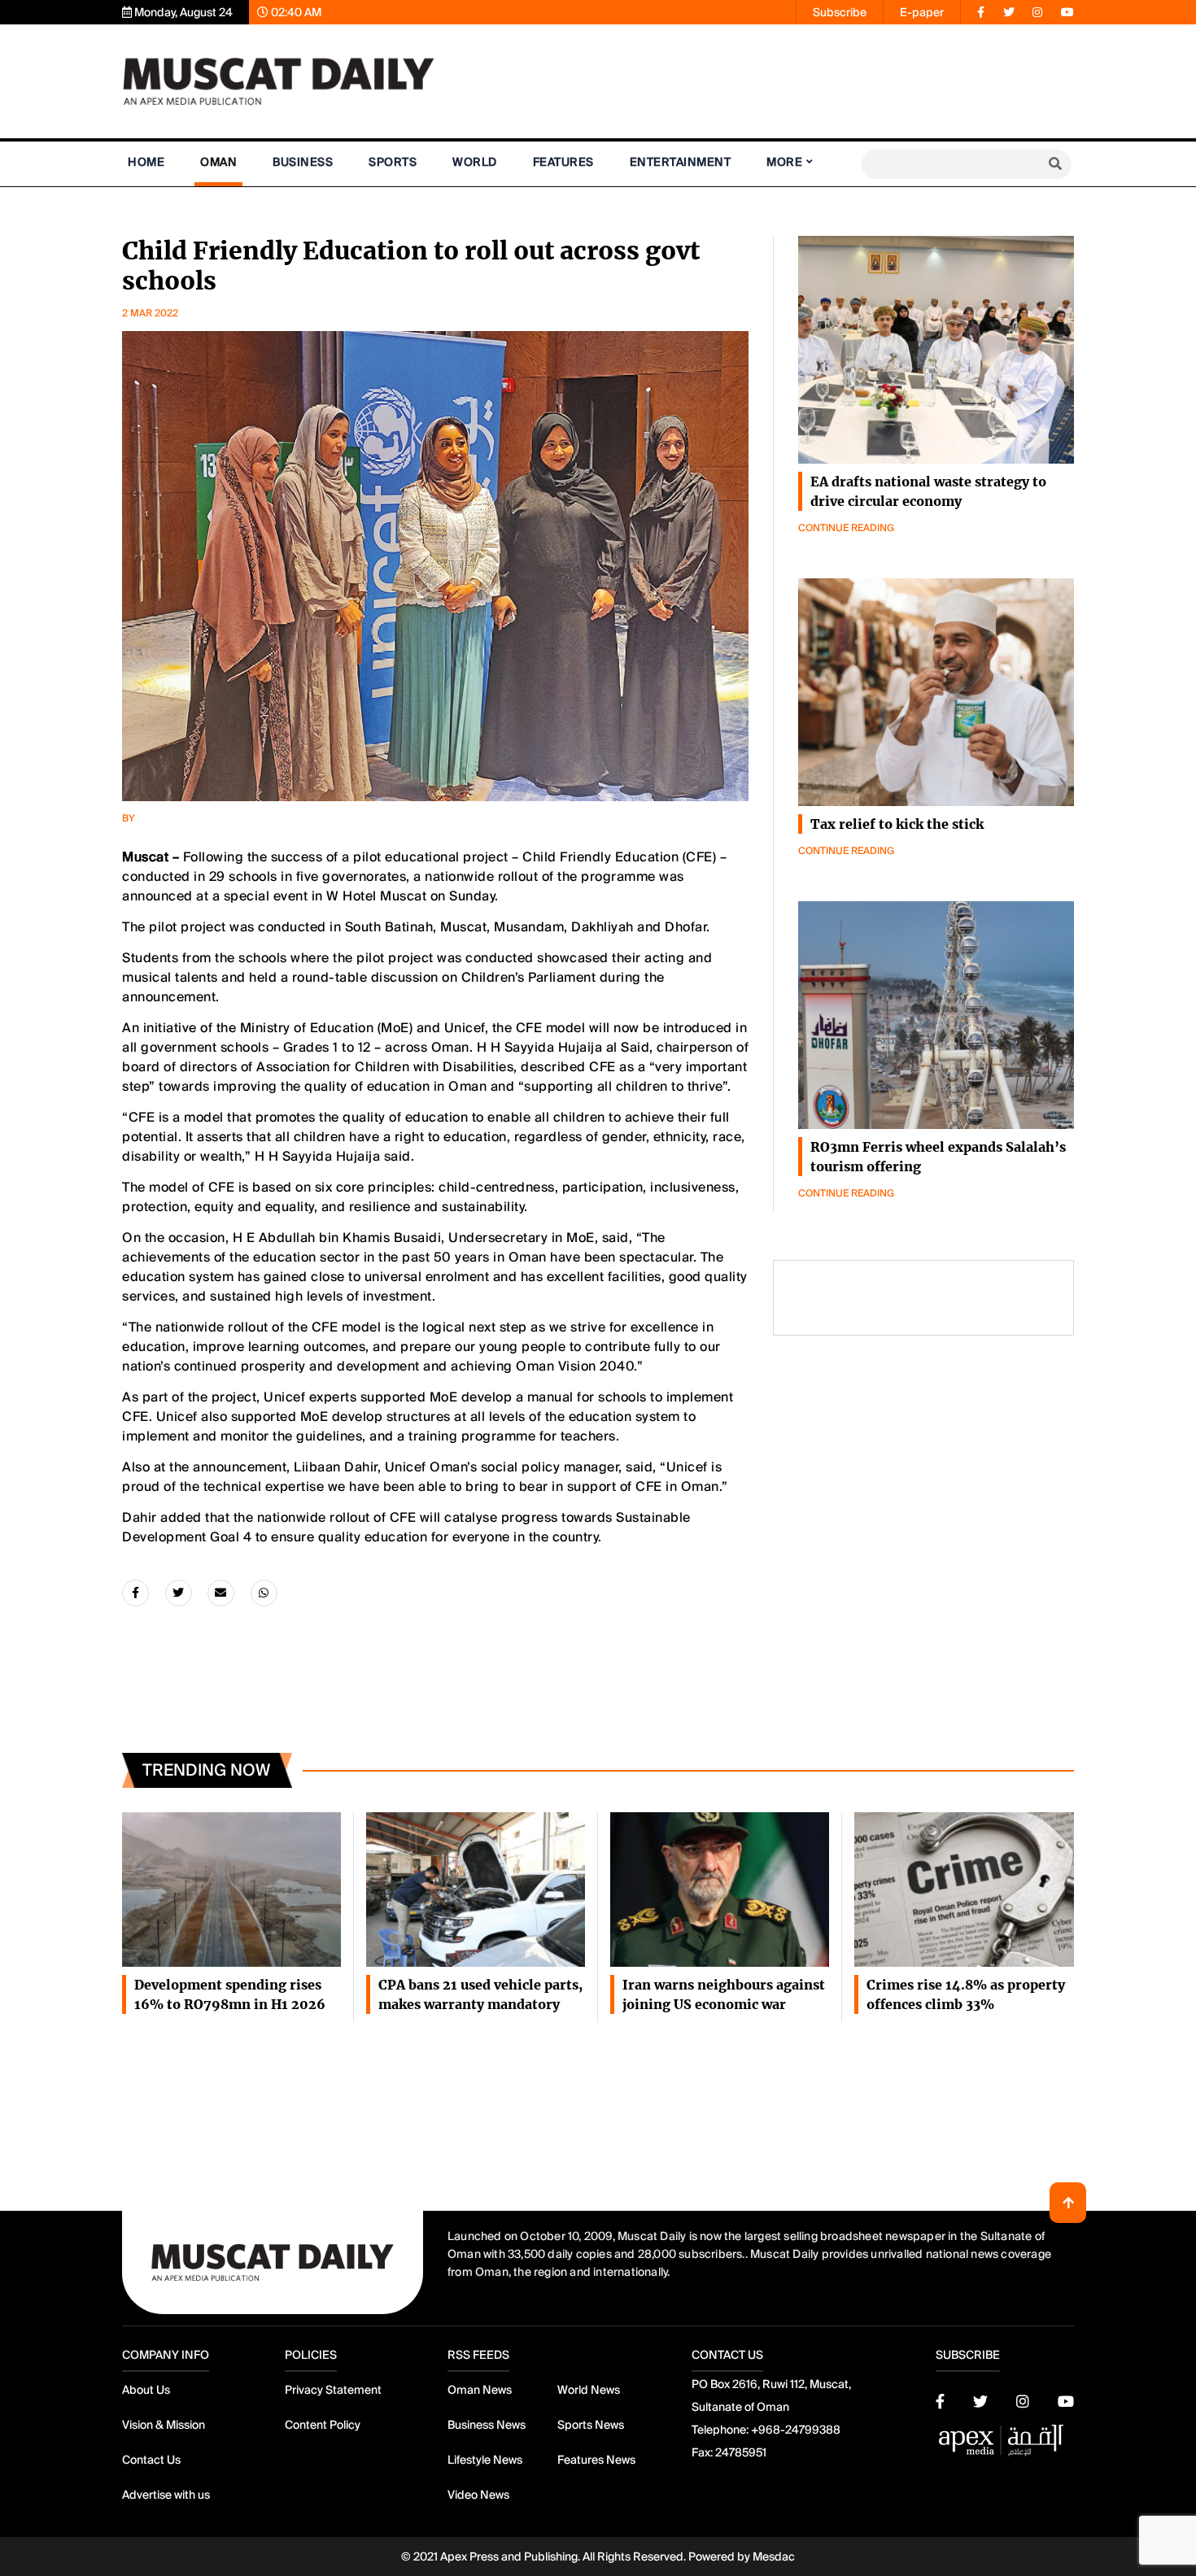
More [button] (784, 162)
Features (563, 162)
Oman (218, 162)
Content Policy (323, 2425)
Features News (596, 2460)
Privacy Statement (333, 2390)
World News (589, 2390)
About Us (146, 2390)
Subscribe (840, 12)
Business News (487, 2425)
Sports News (591, 2425)
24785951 (741, 2452)
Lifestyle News (485, 2460)
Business (303, 162)
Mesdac (774, 2556)
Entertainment (681, 162)
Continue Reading (846, 528)
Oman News (480, 2390)
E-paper (922, 12)
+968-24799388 (796, 2430)
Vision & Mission (164, 2425)
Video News (478, 2495)
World (475, 162)
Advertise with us (166, 2495)
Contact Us (151, 2460)
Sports (393, 162)
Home (146, 162)
